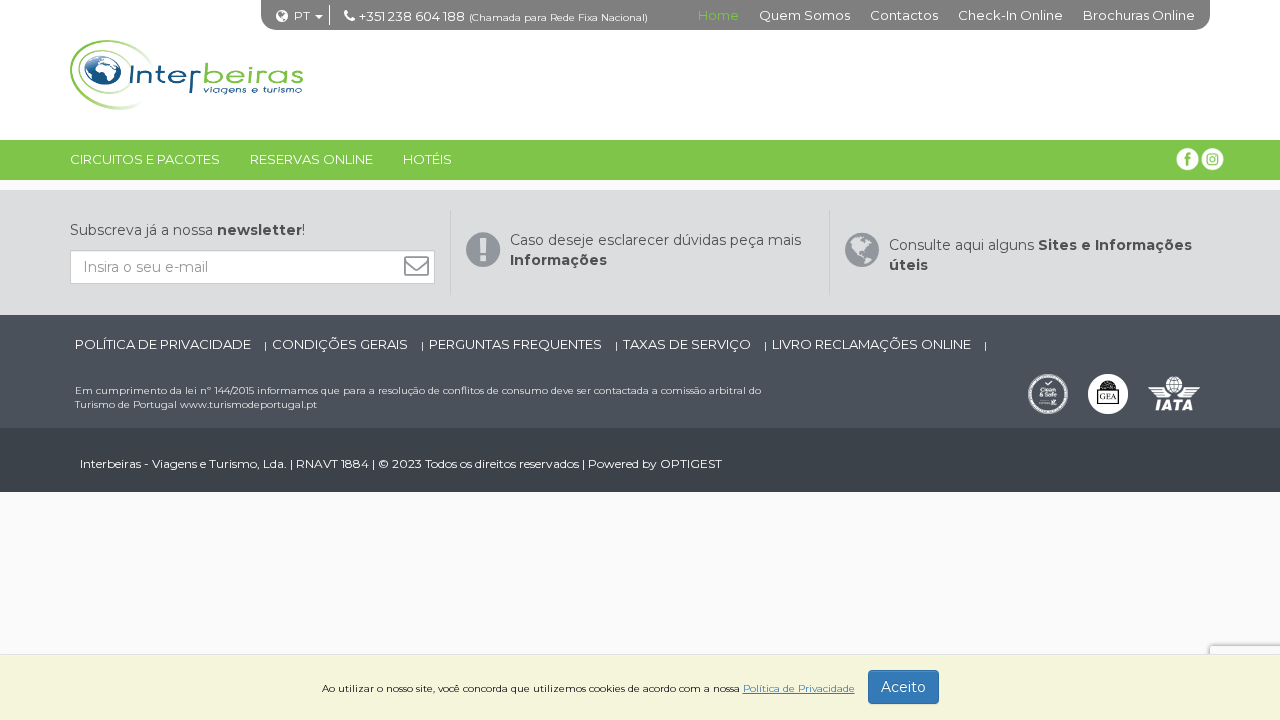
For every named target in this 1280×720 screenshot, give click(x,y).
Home (718, 15)
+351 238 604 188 (412, 16)
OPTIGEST (691, 463)
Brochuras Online (1139, 15)
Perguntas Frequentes (517, 344)
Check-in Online (1010, 15)
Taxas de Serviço (688, 344)
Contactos (904, 15)
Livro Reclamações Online (873, 344)
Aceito (903, 687)
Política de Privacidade (164, 344)
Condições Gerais (341, 344)
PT (302, 15)
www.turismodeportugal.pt (248, 404)
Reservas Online (311, 159)
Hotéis (427, 159)
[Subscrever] (421, 265)
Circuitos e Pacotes (145, 159)
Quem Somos (804, 15)
